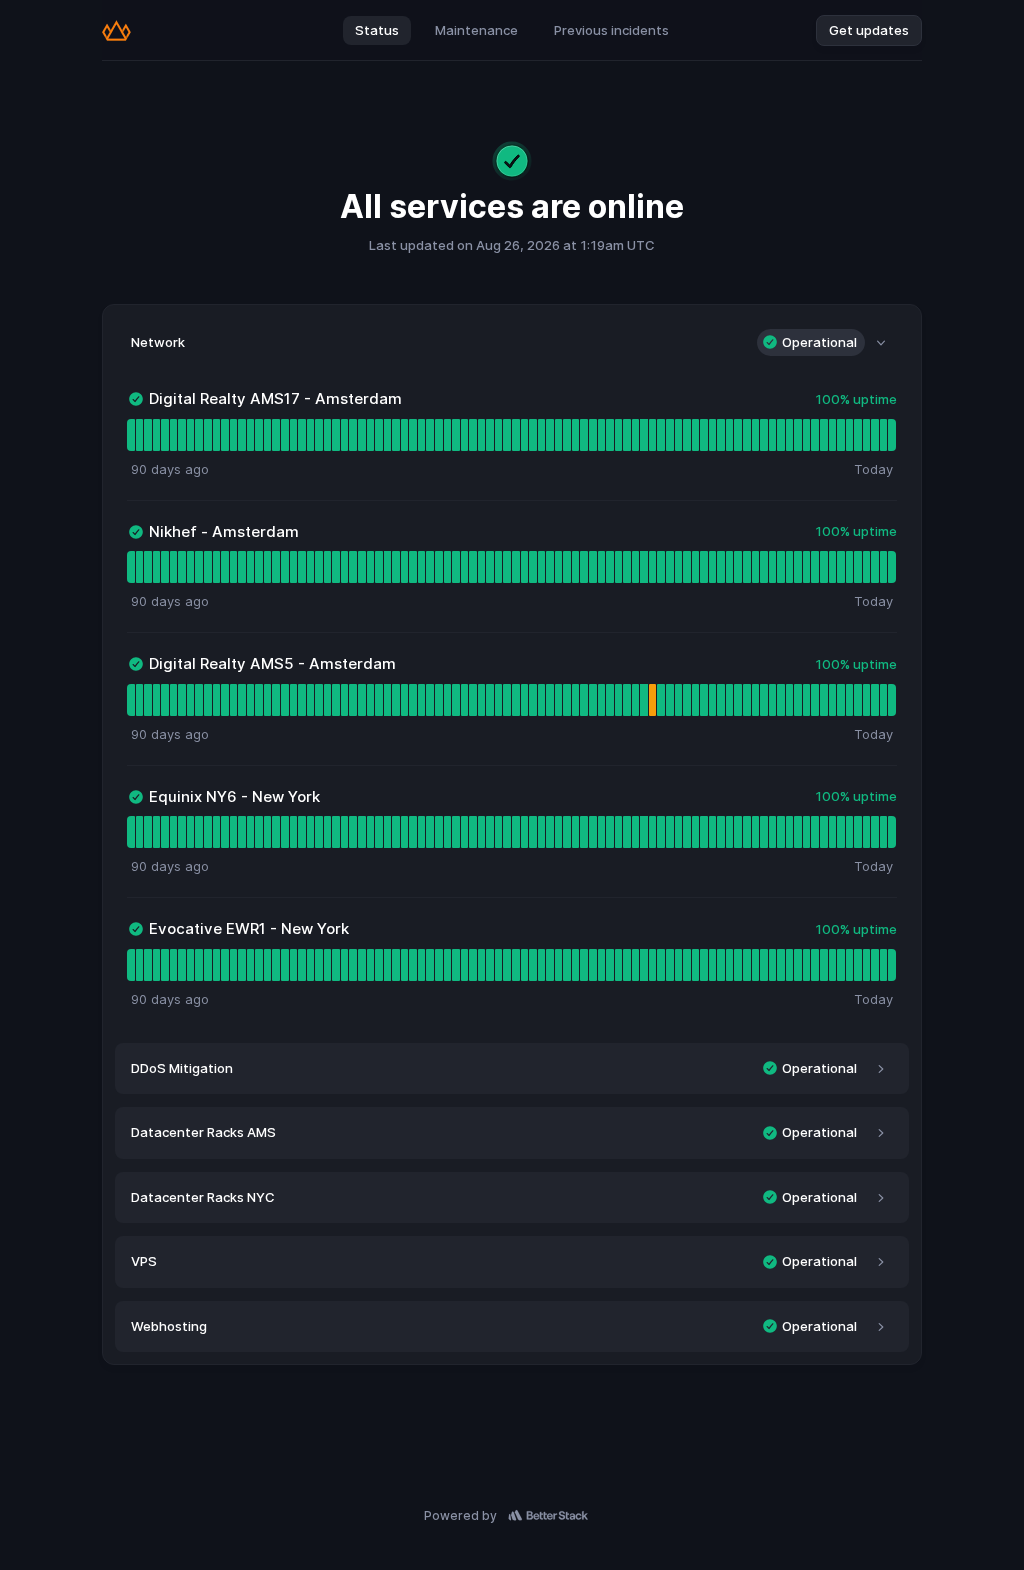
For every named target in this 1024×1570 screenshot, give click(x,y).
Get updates (869, 30)
